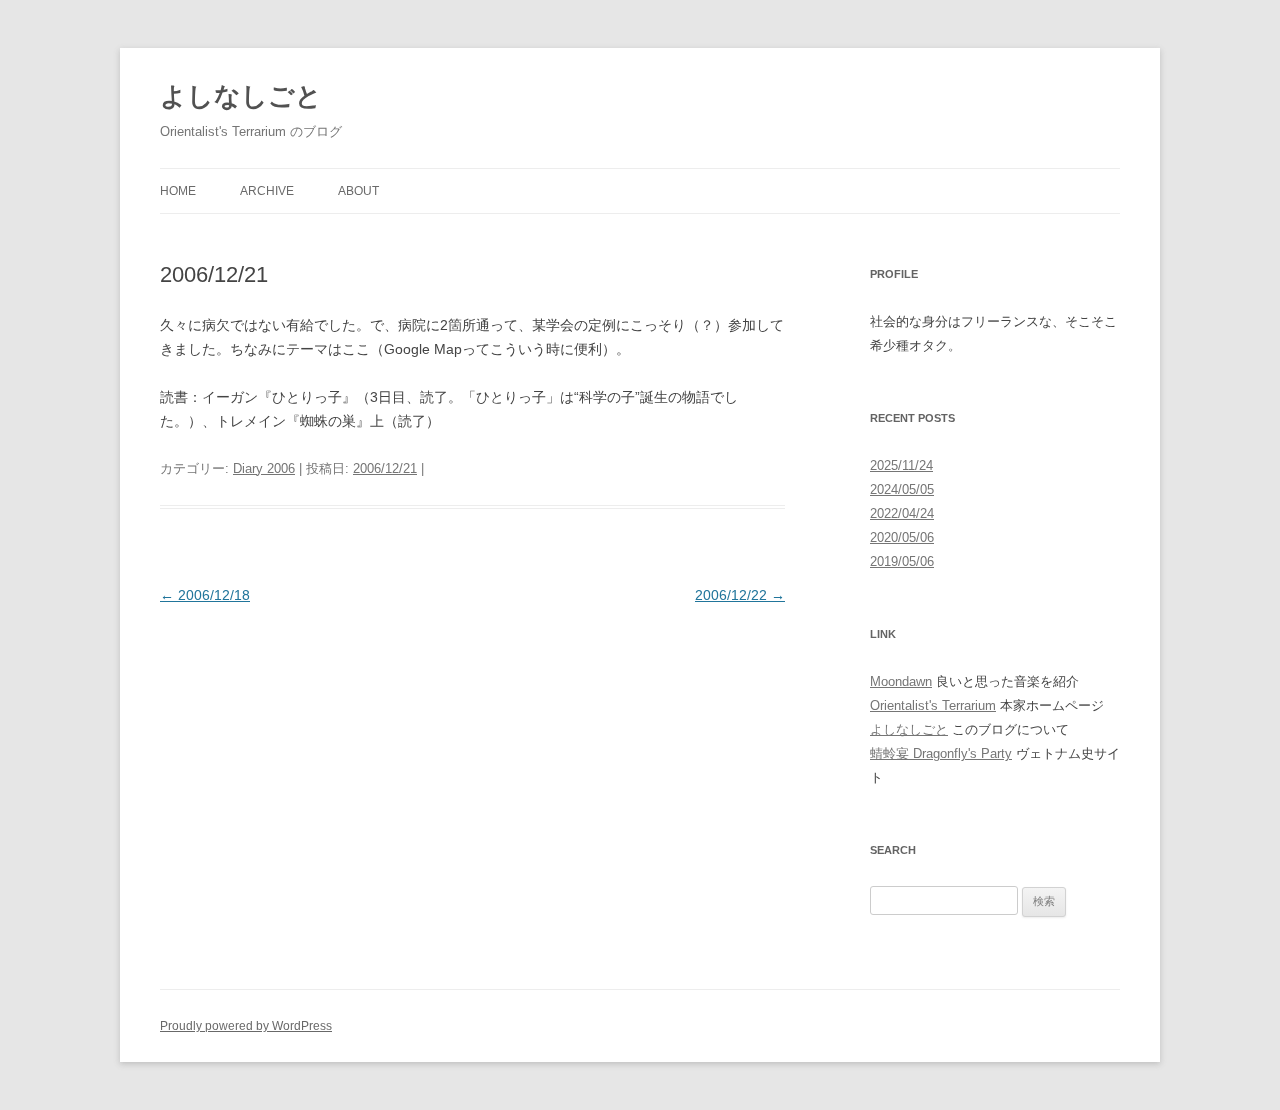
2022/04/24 (902, 513)
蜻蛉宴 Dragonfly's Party (941, 753)
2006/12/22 (740, 595)
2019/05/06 (902, 561)
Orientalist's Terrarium (933, 705)
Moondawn (901, 681)
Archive (267, 191)
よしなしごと (241, 96)
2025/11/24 (901, 465)
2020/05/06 (902, 537)
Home (178, 191)
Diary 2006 (264, 468)
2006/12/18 (205, 595)
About (358, 191)
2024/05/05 (902, 489)
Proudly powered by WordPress (246, 1026)
